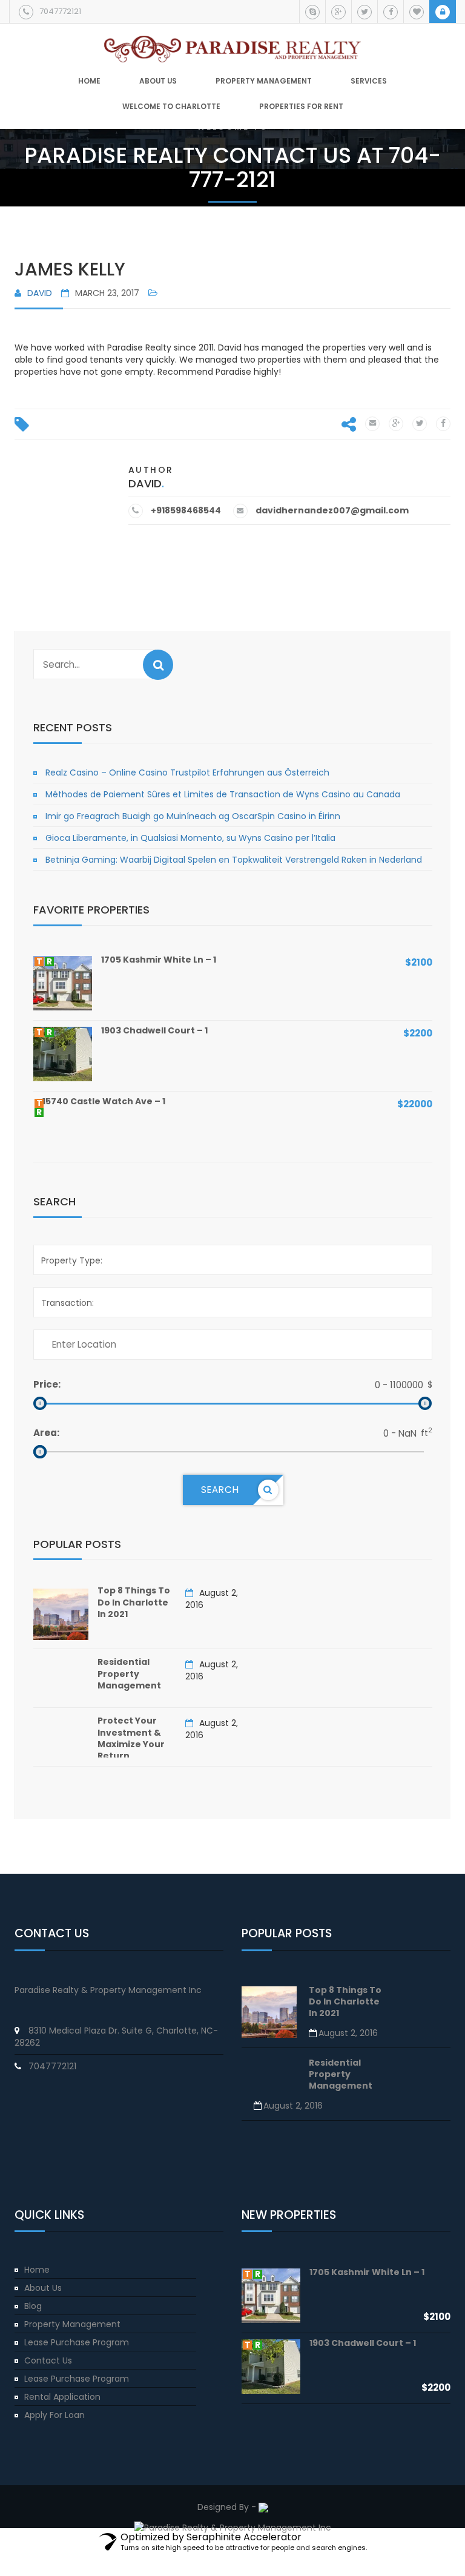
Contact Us (48, 2360)
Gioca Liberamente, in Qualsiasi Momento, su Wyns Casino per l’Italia (190, 838)
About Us (43, 2288)
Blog (33, 2306)
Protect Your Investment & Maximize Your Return (131, 1738)
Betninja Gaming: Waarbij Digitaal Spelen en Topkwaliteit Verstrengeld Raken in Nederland (234, 860)
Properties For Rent (301, 107)
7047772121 (60, 11)
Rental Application (62, 2397)
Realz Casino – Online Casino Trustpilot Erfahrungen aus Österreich (187, 772)
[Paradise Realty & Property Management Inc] (232, 44)
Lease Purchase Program (77, 2342)
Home (89, 81)
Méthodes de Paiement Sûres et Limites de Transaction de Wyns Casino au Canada (223, 794)
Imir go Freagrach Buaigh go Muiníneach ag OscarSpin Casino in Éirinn (193, 816)
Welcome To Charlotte (171, 107)
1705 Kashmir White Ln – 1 (159, 960)
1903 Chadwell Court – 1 (154, 1030)
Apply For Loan (54, 2415)
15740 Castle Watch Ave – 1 (104, 1101)
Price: (47, 1384)
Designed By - (228, 2507)
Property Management (264, 81)
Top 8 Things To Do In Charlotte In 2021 (134, 1602)
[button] (158, 665)
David (40, 293)
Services (369, 81)
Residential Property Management (129, 1674)
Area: (46, 1433)
